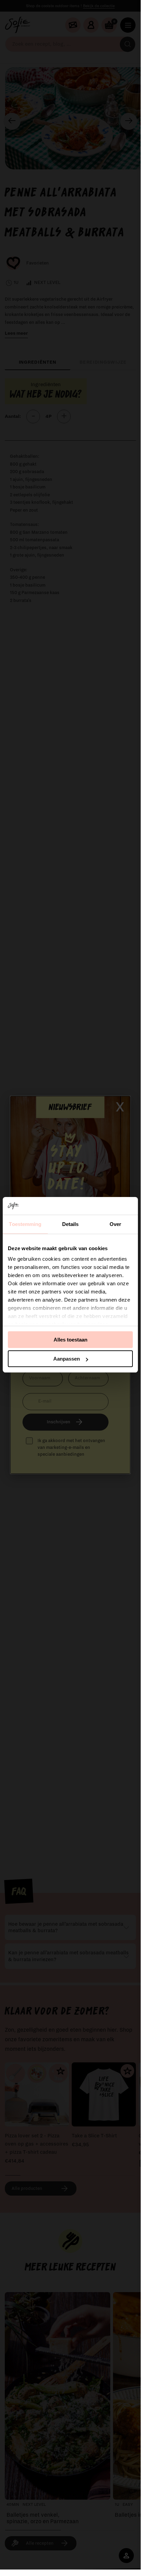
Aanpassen (67, 1359)
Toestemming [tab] (25, 1224)
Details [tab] (70, 1224)
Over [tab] (115, 1224)
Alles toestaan (70, 1340)
